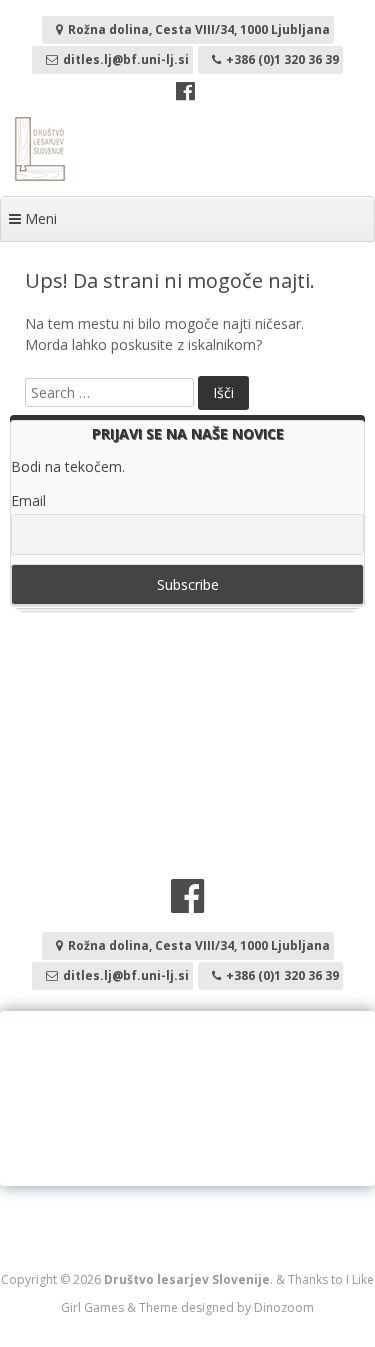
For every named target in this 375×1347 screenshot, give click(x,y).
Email (28, 500)
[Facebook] (185, 93)
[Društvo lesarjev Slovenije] (40, 175)
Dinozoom (284, 1307)
